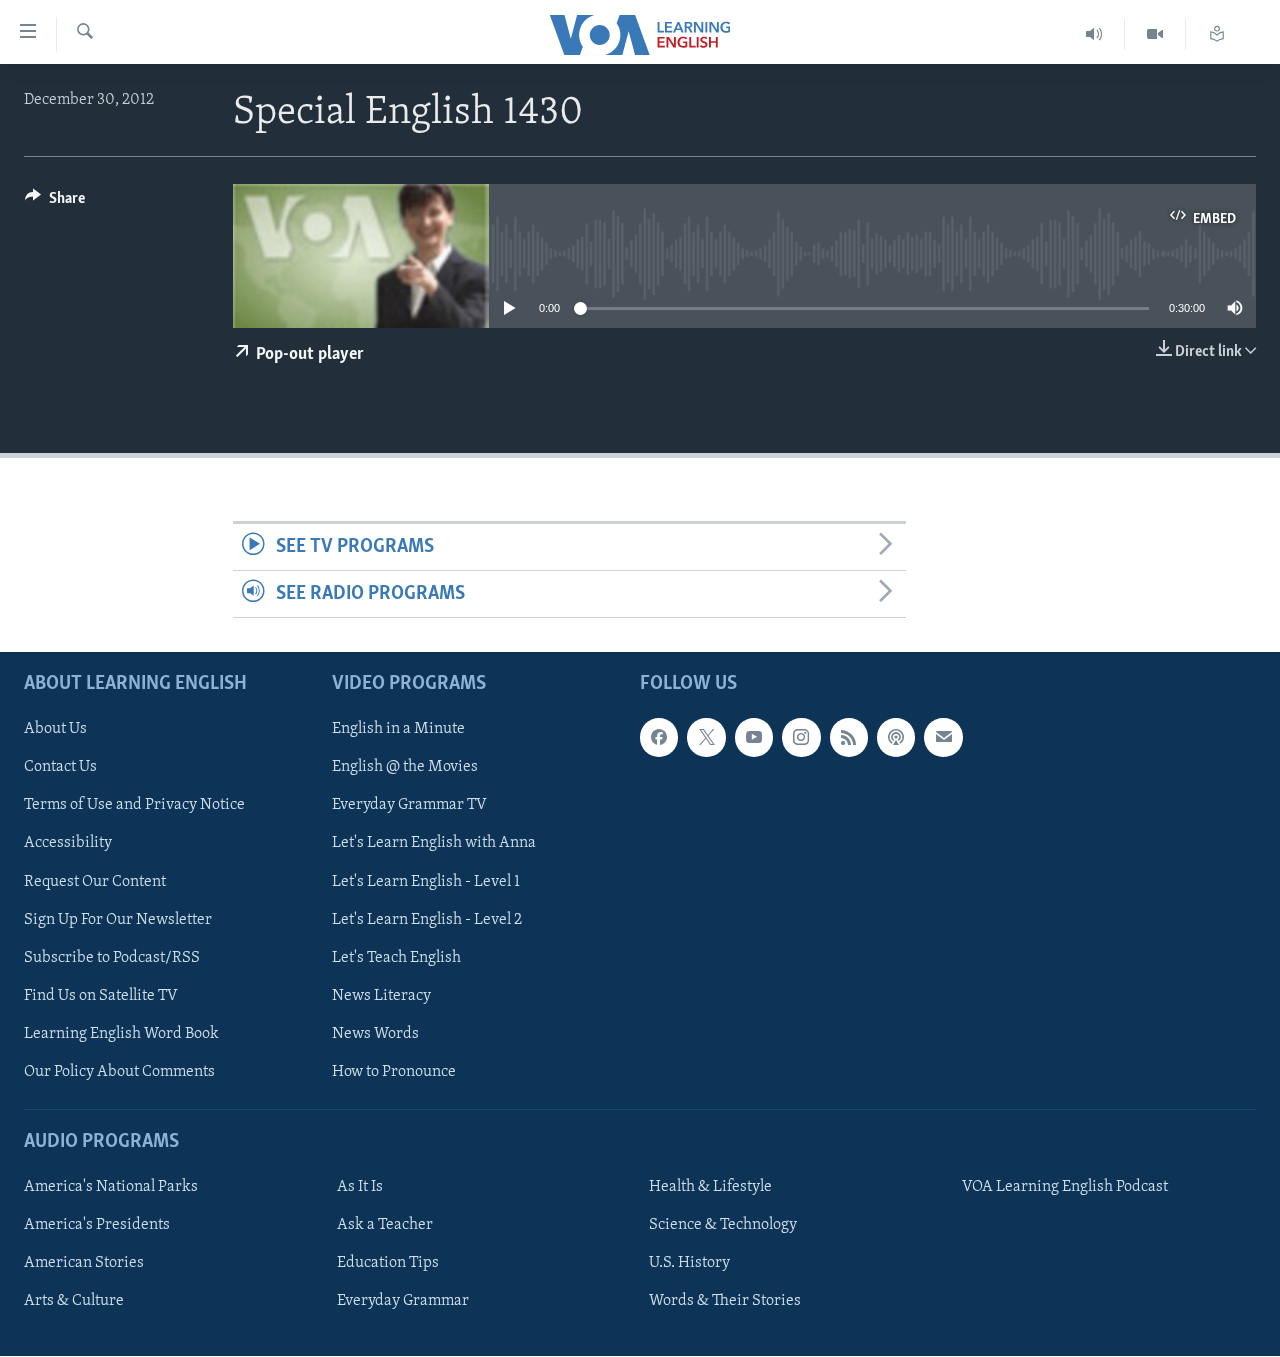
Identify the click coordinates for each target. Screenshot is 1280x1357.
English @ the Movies (405, 768)
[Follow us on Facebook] (659, 738)
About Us (55, 730)
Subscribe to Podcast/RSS (112, 958)
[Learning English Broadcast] (1094, 34)
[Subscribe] (943, 738)
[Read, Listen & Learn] (1217, 34)
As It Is (360, 1187)
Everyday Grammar (403, 1302)
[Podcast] (896, 738)
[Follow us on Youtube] (754, 738)
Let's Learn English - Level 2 (427, 920)
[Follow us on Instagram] (801, 738)
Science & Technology (723, 1225)
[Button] (55, 203)
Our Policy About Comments (119, 1072)
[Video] (1155, 34)
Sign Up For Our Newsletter (118, 920)
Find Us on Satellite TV (101, 996)
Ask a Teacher (385, 1225)
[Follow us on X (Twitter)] (706, 738)
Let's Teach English (396, 958)
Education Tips (388, 1263)
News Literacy (381, 996)
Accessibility (68, 844)
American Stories (84, 1263)
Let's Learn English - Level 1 (426, 882)
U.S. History (689, 1263)
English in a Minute (398, 730)
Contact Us (60, 768)
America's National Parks (111, 1187)
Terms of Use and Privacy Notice (134, 806)
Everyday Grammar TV (409, 806)
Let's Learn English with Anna (434, 844)
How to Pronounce (394, 1072)
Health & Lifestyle (710, 1187)
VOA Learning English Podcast (1065, 1187)
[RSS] (849, 738)
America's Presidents (97, 1225)
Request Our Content (95, 882)
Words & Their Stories (725, 1302)
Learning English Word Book (121, 1034)
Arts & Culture (74, 1302)
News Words (375, 1034)
